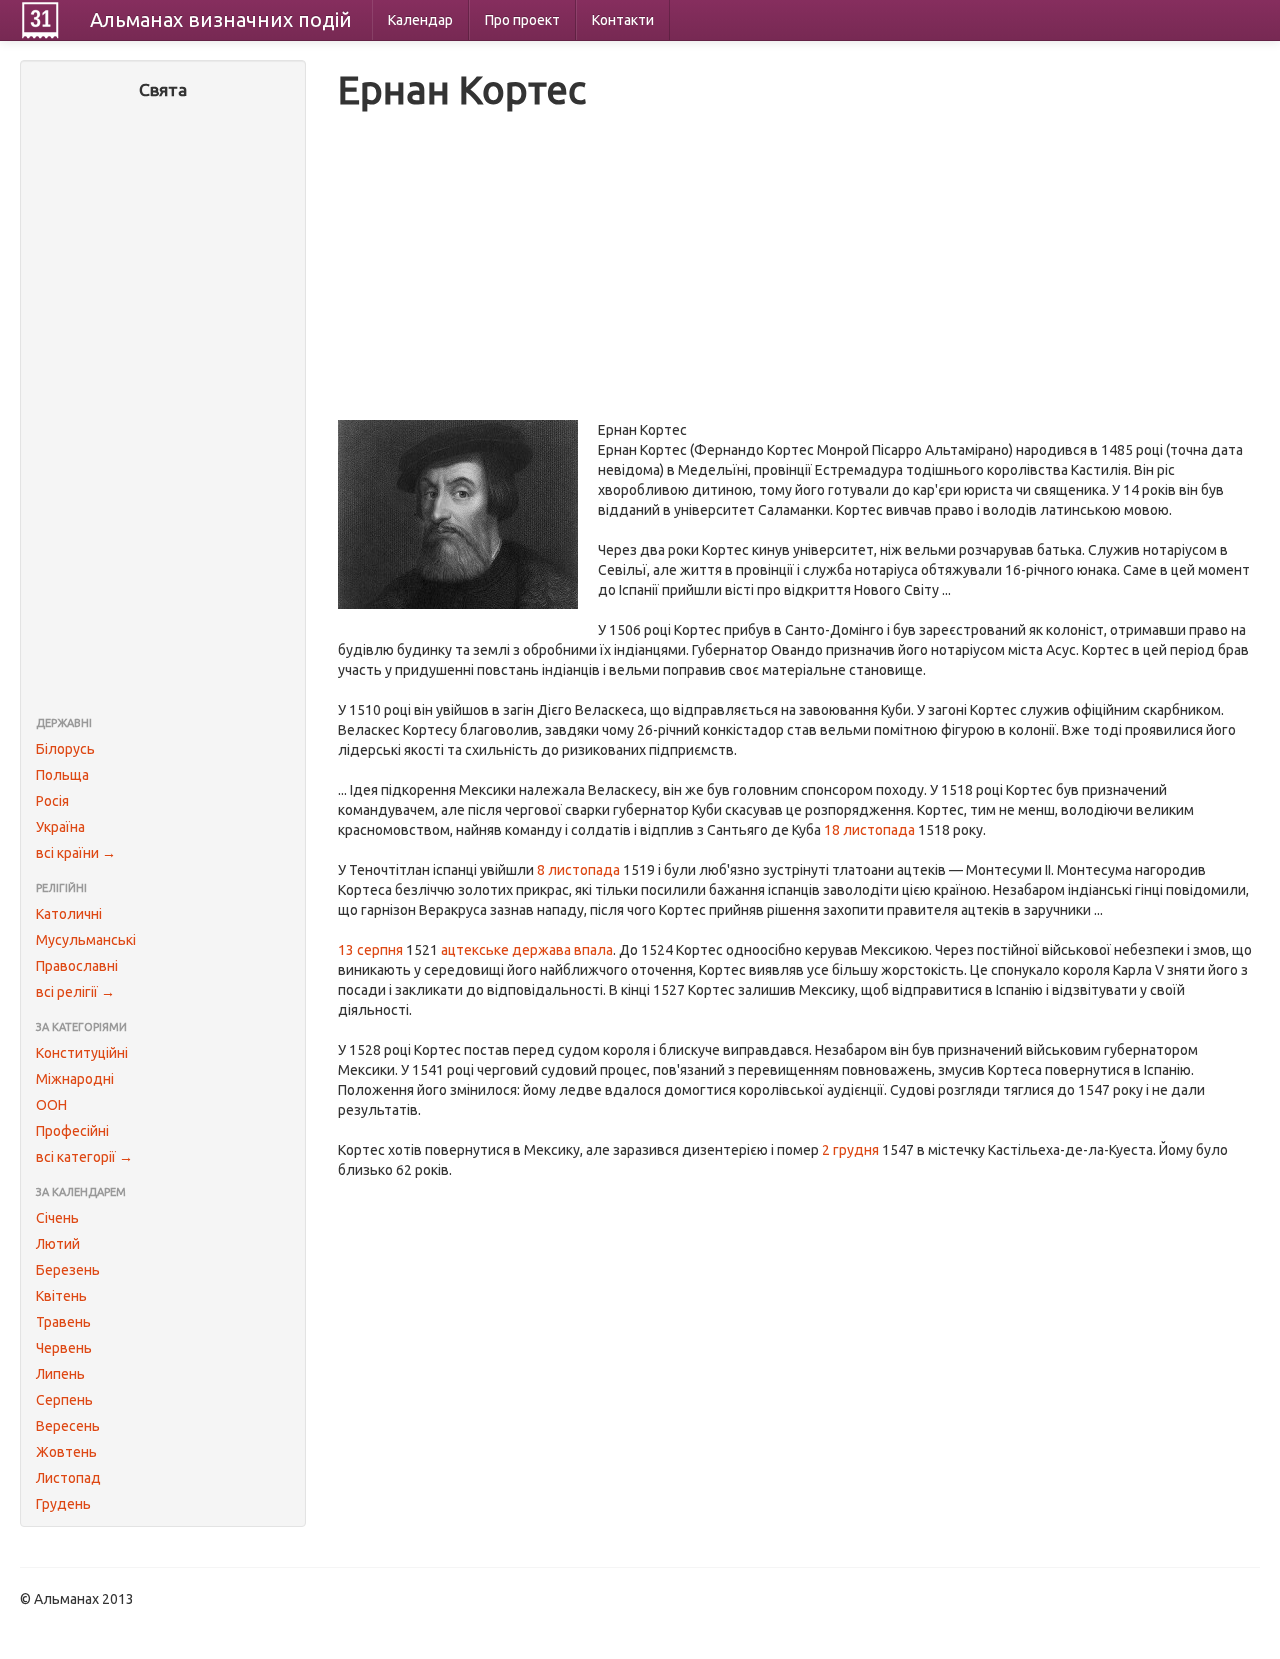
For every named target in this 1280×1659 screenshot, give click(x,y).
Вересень (68, 1426)
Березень (68, 1270)
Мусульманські (86, 940)
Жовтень (66, 1452)
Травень (63, 1322)
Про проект (522, 20)
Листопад (68, 1478)
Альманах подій (221, 19)
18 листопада (869, 830)
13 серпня (370, 950)
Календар (420, 20)
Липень (60, 1374)
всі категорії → (84, 1157)
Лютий (58, 1244)
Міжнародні (75, 1079)
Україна (60, 827)
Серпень (64, 1400)
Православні (77, 966)
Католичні (69, 914)
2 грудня (850, 1150)
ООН (51, 1105)
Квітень (61, 1296)
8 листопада (578, 870)
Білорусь (65, 749)
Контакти (623, 20)
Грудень (63, 1504)
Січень (57, 1218)
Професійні (72, 1131)
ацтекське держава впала (527, 950)
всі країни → (76, 853)
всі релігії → (75, 992)
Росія (52, 801)
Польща (62, 775)
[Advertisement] (163, 410)
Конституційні (82, 1053)
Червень (64, 1348)
